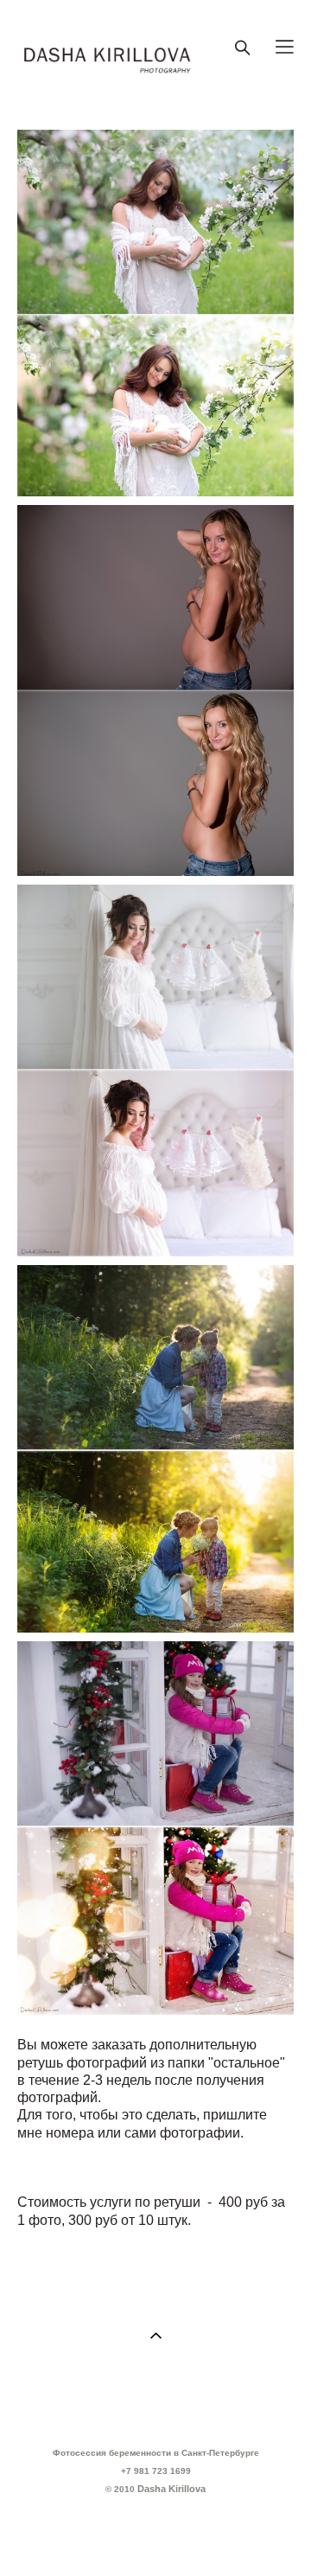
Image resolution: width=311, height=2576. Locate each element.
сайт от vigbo (155, 2536)
